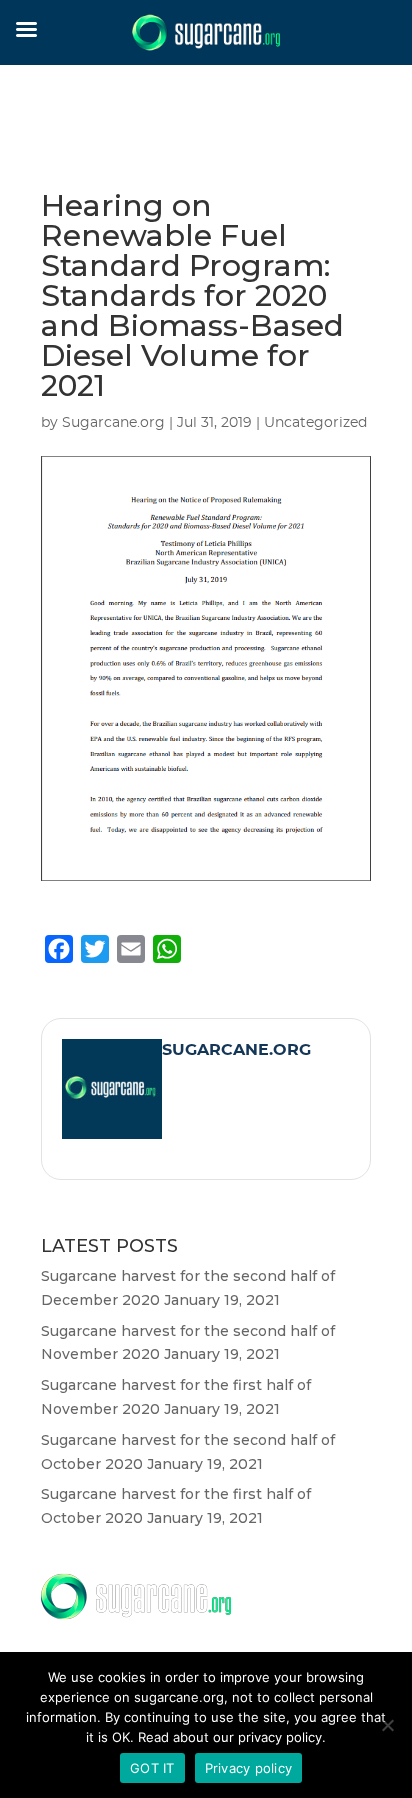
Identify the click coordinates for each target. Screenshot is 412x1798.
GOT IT (152, 1768)
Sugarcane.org (113, 423)
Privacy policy (249, 1768)
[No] (387, 1725)
